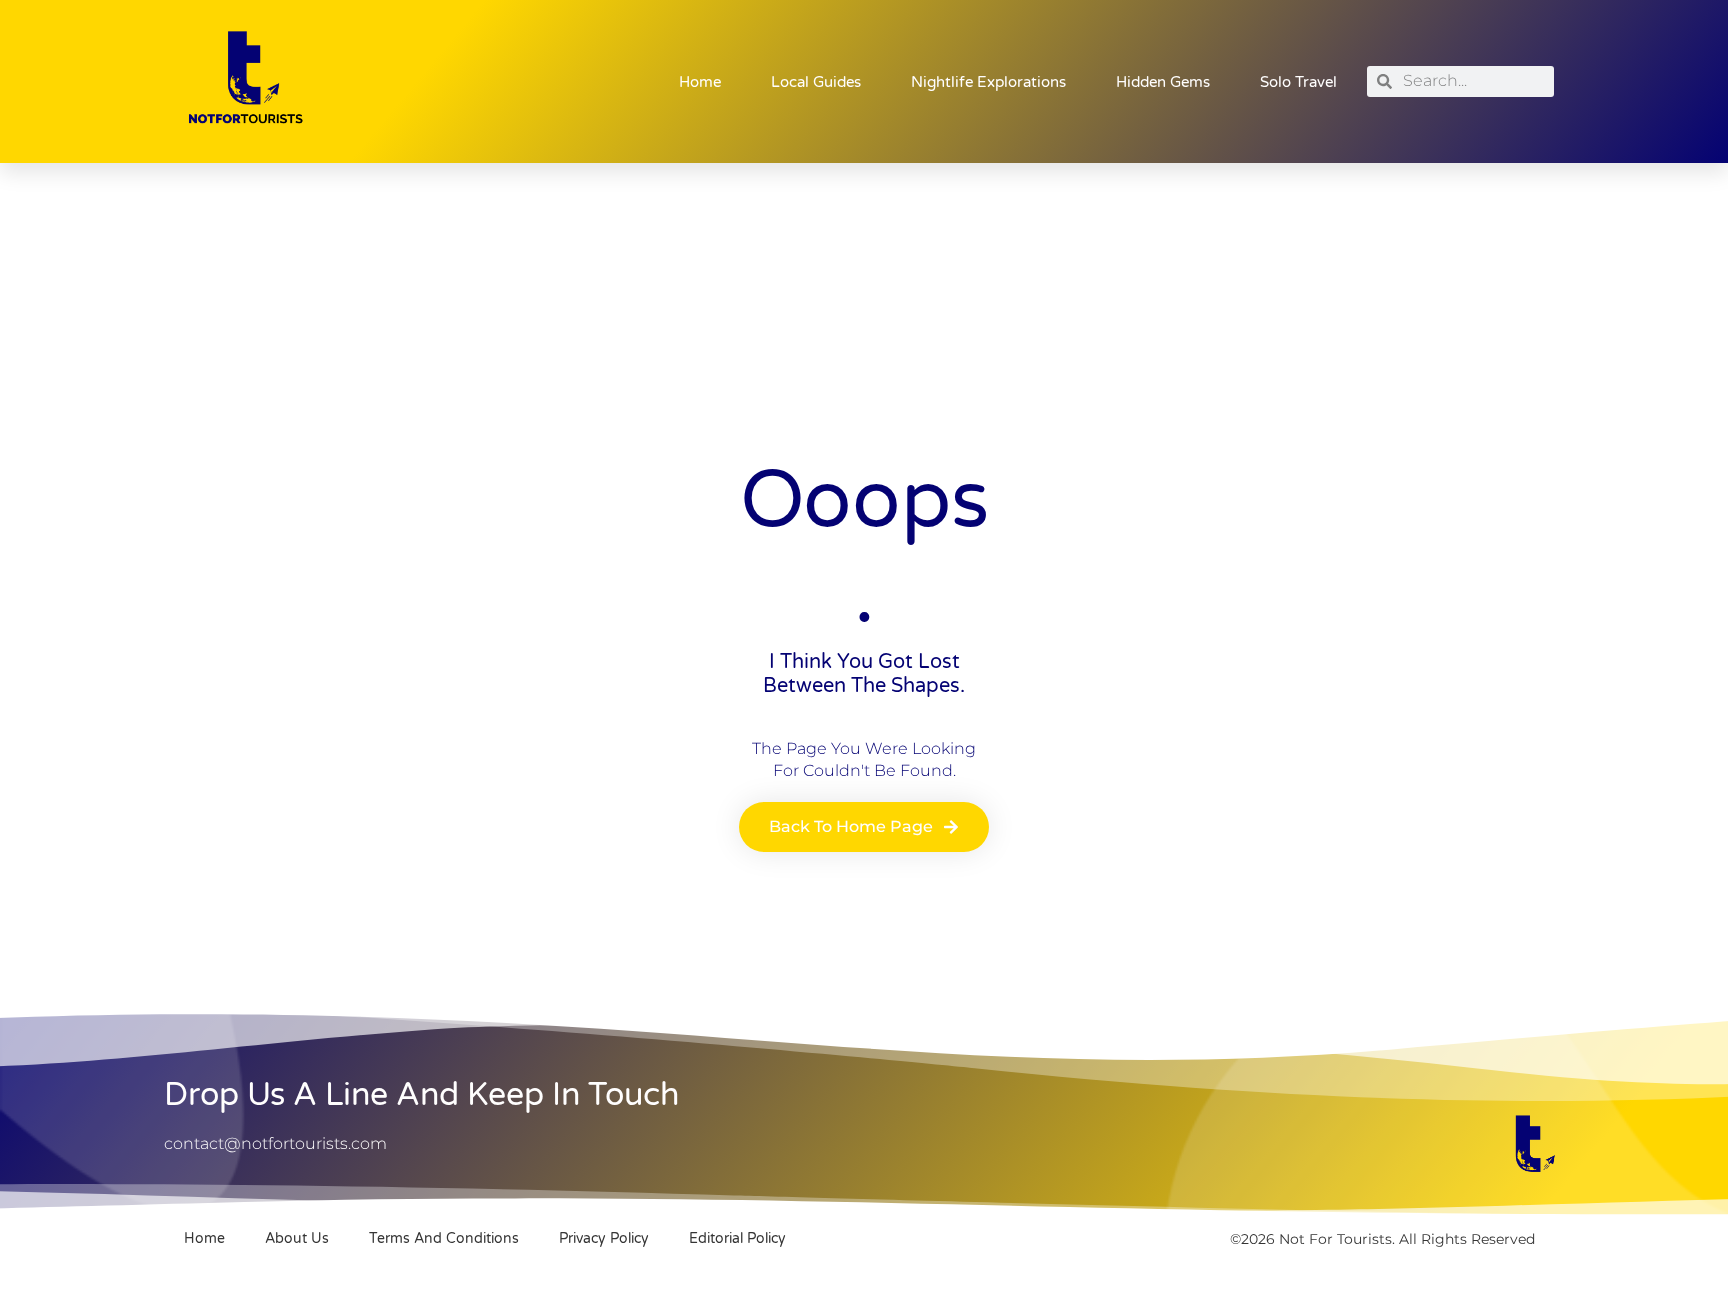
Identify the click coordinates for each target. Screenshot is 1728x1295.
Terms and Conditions (444, 1238)
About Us (297, 1238)
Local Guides (816, 82)
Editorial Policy (737, 1238)
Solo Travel (1298, 82)
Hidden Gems (1163, 82)
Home (700, 82)
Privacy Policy (604, 1238)
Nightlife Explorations (988, 82)
